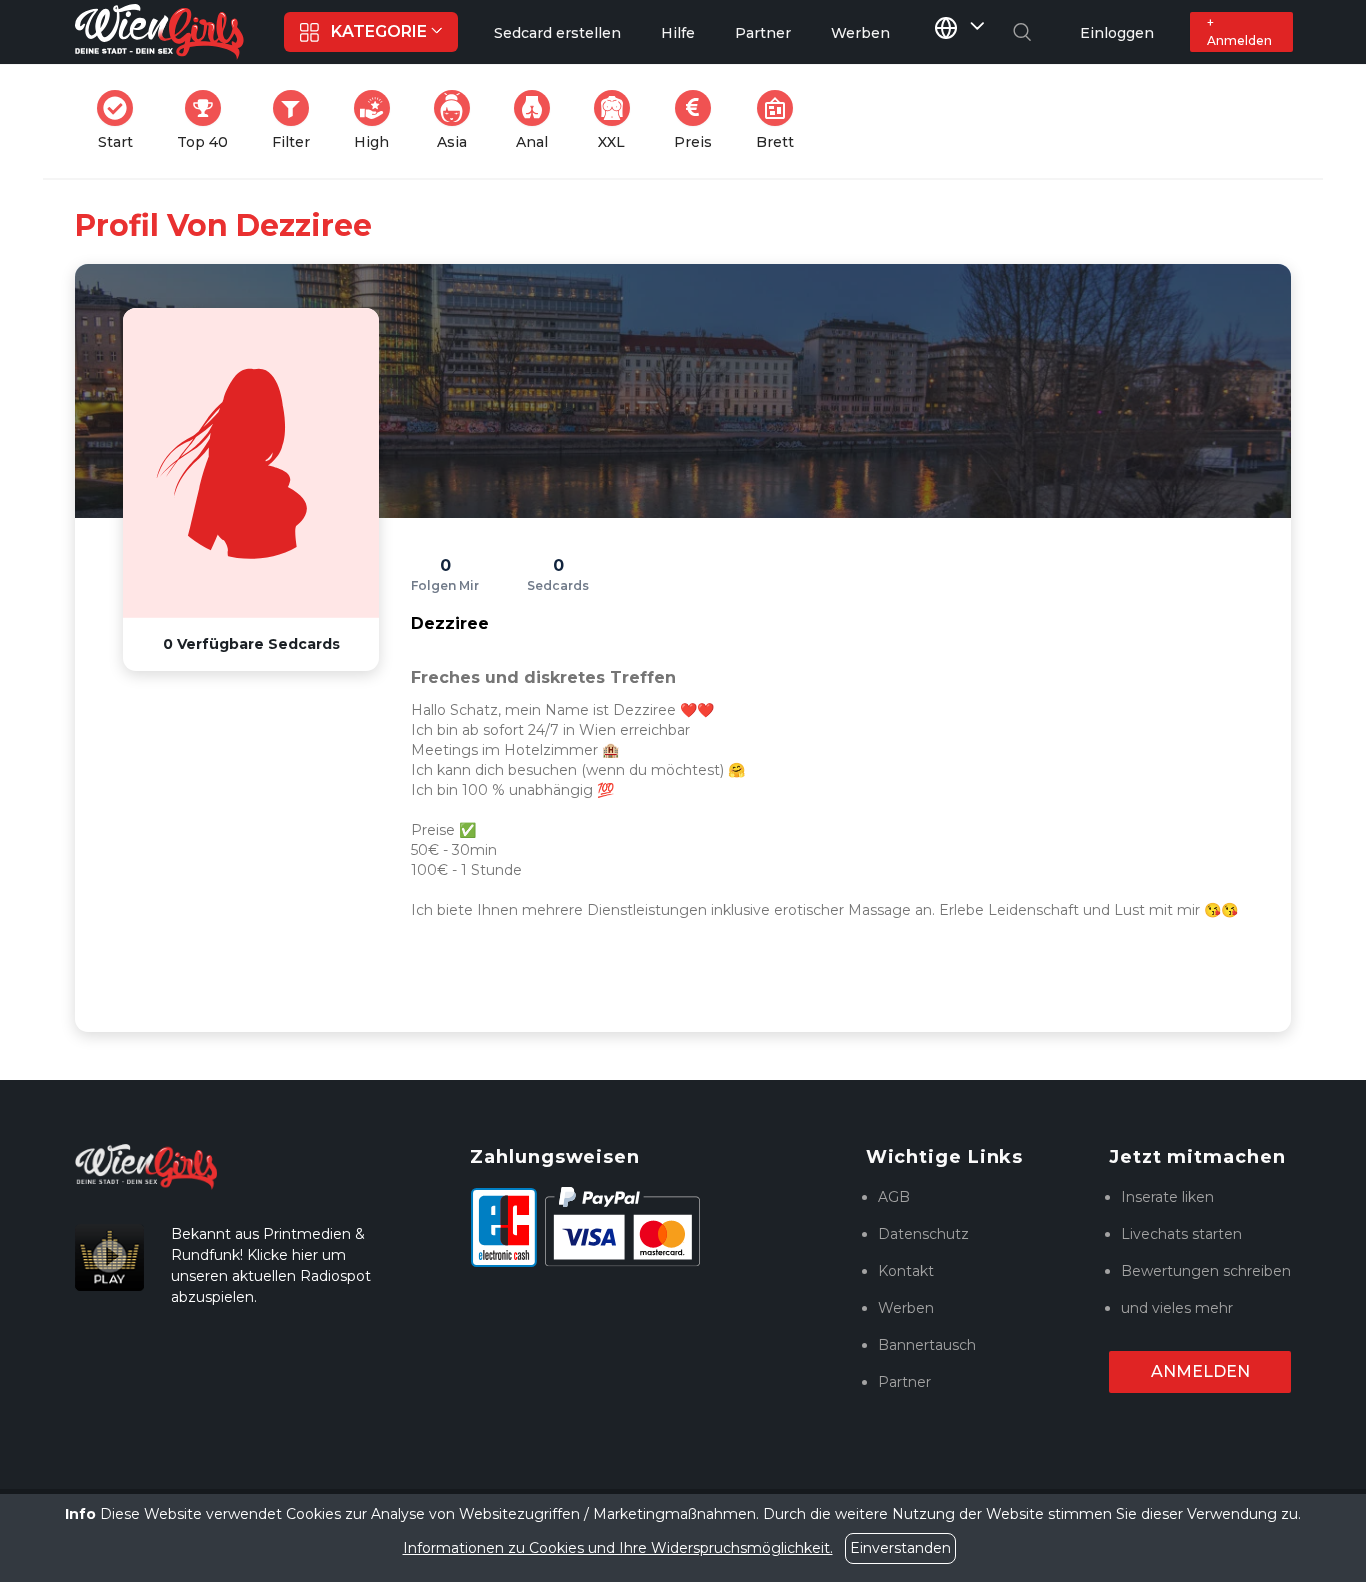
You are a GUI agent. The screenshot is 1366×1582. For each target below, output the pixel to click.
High (378, 120)
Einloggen (1117, 33)
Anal (539, 120)
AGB (894, 1197)
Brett (781, 120)
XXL (618, 120)
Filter (297, 120)
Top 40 (208, 120)
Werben (906, 1308)
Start (121, 120)
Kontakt (906, 1271)
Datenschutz (923, 1234)
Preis (699, 120)
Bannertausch (927, 1345)
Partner (904, 1382)
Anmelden (1200, 1371)
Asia (459, 120)
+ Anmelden (1239, 31)
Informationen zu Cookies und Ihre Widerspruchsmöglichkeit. (618, 1548)
